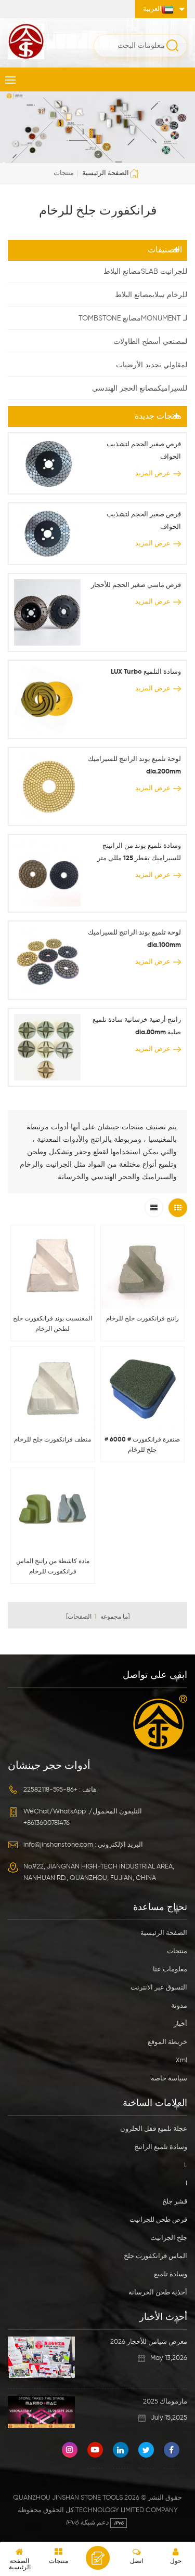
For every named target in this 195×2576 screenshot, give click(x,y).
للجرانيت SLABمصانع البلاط (145, 272)
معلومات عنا (170, 1970)
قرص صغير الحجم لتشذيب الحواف (144, 451)
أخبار (180, 2024)
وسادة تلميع (171, 2274)
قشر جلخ (175, 2202)
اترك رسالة (98, 2558)
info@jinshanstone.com (58, 1845)
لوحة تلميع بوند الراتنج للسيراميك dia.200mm (134, 765)
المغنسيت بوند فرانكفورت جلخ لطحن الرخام (53, 1324)
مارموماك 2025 (165, 2402)
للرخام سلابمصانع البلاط (151, 295)
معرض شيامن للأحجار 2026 (149, 2342)
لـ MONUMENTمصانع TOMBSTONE (133, 318)
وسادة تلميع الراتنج (161, 2147)
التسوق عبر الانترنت (159, 1988)
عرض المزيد (153, 473)
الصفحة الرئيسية (106, 173)
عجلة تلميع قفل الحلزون (154, 2129)
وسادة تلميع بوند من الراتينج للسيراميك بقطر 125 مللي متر (139, 852)
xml (181, 2060)
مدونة (179, 2006)
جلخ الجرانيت (169, 2238)
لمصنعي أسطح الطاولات (150, 342)
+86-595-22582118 (50, 1790)
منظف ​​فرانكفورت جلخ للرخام (53, 1440)
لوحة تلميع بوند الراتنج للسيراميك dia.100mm (134, 939)
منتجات (177, 1951)
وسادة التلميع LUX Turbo (146, 672)
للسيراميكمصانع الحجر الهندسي (140, 389)
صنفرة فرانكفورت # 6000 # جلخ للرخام (142, 1445)
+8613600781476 (47, 1823)
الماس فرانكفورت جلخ (155, 2256)
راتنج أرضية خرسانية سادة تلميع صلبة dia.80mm (137, 1026)
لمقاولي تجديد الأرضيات (152, 365)
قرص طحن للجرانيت (158, 2220)
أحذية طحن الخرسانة (158, 2293)
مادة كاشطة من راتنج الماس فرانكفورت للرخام (53, 1567)
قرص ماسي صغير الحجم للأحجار (136, 585)
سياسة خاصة (169, 2079)
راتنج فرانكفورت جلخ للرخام (142, 1319)
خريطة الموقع (167, 2042)
